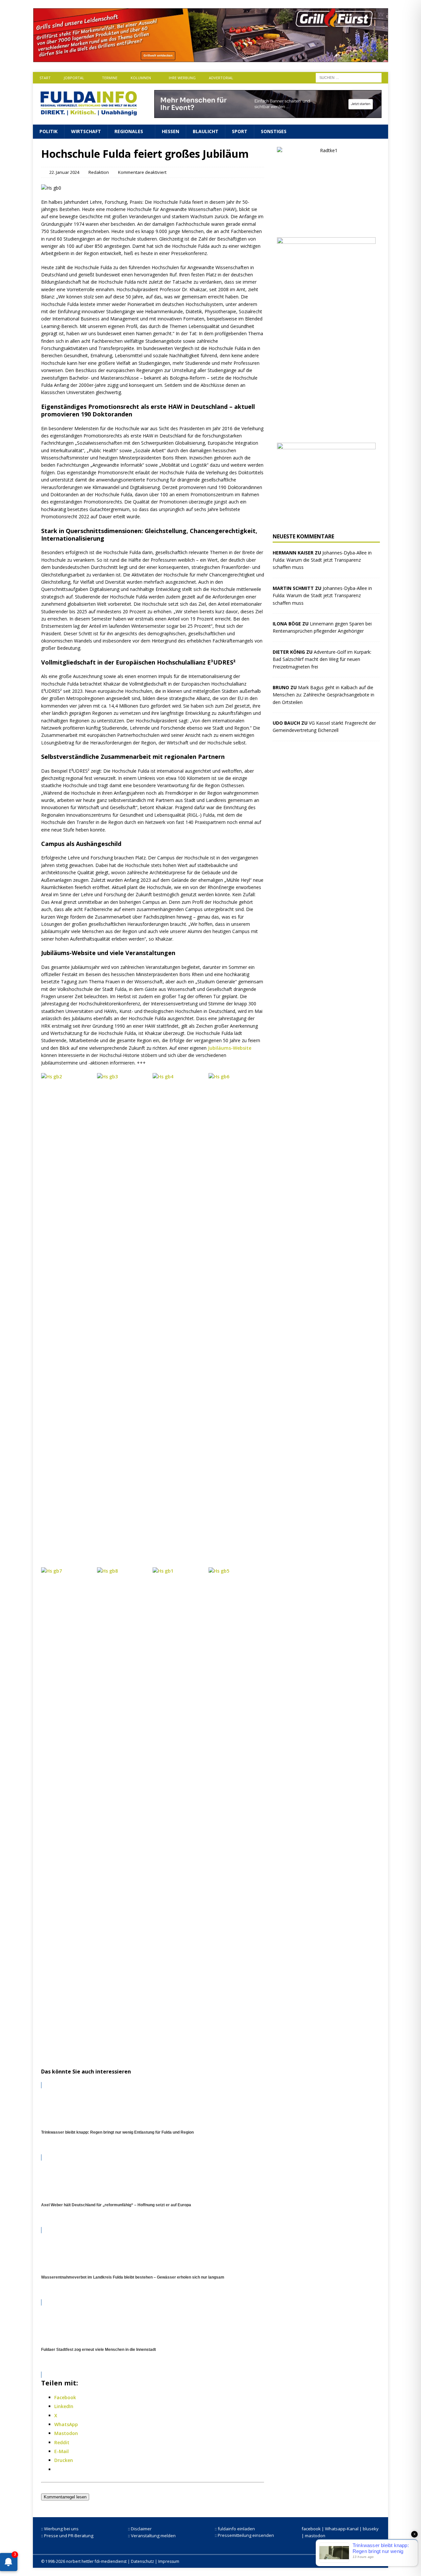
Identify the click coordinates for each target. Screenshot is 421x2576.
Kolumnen (141, 78)
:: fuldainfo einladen (235, 2529)
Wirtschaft (86, 131)
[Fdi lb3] (268, 114)
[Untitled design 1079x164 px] (211, 58)
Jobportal (74, 78)
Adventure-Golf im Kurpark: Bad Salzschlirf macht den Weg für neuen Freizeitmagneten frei (322, 659)
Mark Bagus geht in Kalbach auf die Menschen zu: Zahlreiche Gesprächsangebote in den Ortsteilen (323, 695)
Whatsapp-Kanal (342, 2529)
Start (45, 78)
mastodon (315, 2536)
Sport (240, 131)
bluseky (371, 2529)
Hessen (171, 131)
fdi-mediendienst (111, 2561)
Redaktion (99, 172)
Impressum (169, 2561)
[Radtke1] (326, 225)
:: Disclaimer (140, 2529)
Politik (49, 131)
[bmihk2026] (326, 430)
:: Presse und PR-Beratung (67, 2536)
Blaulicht (206, 131)
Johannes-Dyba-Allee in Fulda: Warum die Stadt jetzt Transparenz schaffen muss (322, 560)
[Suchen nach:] (349, 77)
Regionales (129, 131)
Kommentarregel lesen (65, 2497)
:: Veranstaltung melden (152, 2536)
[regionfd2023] (326, 521)
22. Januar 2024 (64, 172)
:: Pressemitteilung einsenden (244, 2535)
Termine (110, 78)
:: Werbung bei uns (60, 2529)
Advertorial (221, 78)
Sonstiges (274, 131)
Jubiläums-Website (230, 1048)
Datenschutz (142, 2561)
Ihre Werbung (182, 78)
